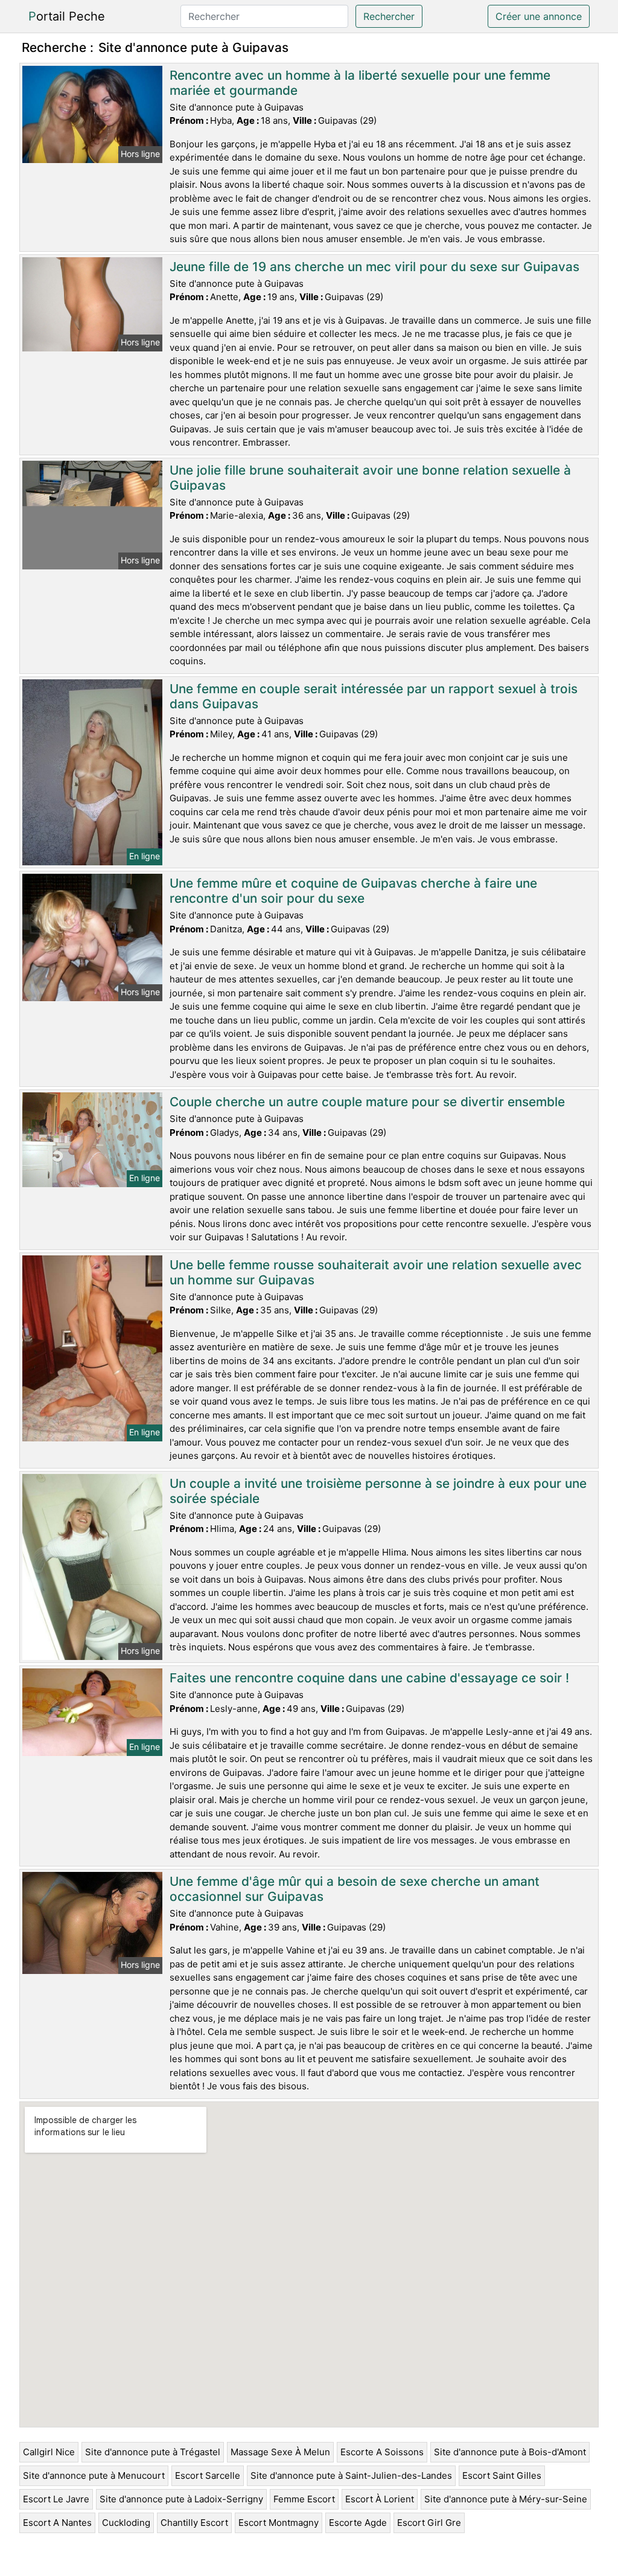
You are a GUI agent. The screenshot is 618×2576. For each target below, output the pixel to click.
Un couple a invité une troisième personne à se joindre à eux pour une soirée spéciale (378, 1491)
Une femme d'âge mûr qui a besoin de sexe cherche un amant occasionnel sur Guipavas (355, 1889)
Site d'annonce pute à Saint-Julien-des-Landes (351, 2475)
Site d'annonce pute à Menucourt (94, 2475)
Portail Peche (67, 16)
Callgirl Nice (49, 2452)
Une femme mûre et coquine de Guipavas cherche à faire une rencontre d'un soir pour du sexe (353, 891)
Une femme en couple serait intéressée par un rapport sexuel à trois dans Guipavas (374, 696)
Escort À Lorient (380, 2499)
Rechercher (389, 16)
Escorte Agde (358, 2523)
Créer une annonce (539, 16)
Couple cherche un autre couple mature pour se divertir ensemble (367, 1102)
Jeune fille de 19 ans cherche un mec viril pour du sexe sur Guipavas (374, 267)
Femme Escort (304, 2499)
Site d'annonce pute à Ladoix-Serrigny (181, 2499)
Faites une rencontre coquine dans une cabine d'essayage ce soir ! (369, 1678)
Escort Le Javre (56, 2499)
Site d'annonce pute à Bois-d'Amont (510, 2452)
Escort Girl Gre (429, 2523)
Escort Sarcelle (208, 2475)
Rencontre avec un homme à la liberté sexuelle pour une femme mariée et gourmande (360, 83)
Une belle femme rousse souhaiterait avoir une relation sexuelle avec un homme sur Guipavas (376, 1272)
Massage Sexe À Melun (280, 2452)
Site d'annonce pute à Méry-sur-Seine (506, 2499)
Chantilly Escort (194, 2523)
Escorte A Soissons (382, 2452)
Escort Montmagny (279, 2523)
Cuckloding (126, 2523)
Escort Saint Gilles (502, 2475)
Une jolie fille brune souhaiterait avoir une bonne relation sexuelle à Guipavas (370, 478)
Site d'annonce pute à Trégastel (153, 2452)
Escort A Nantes (57, 2523)
